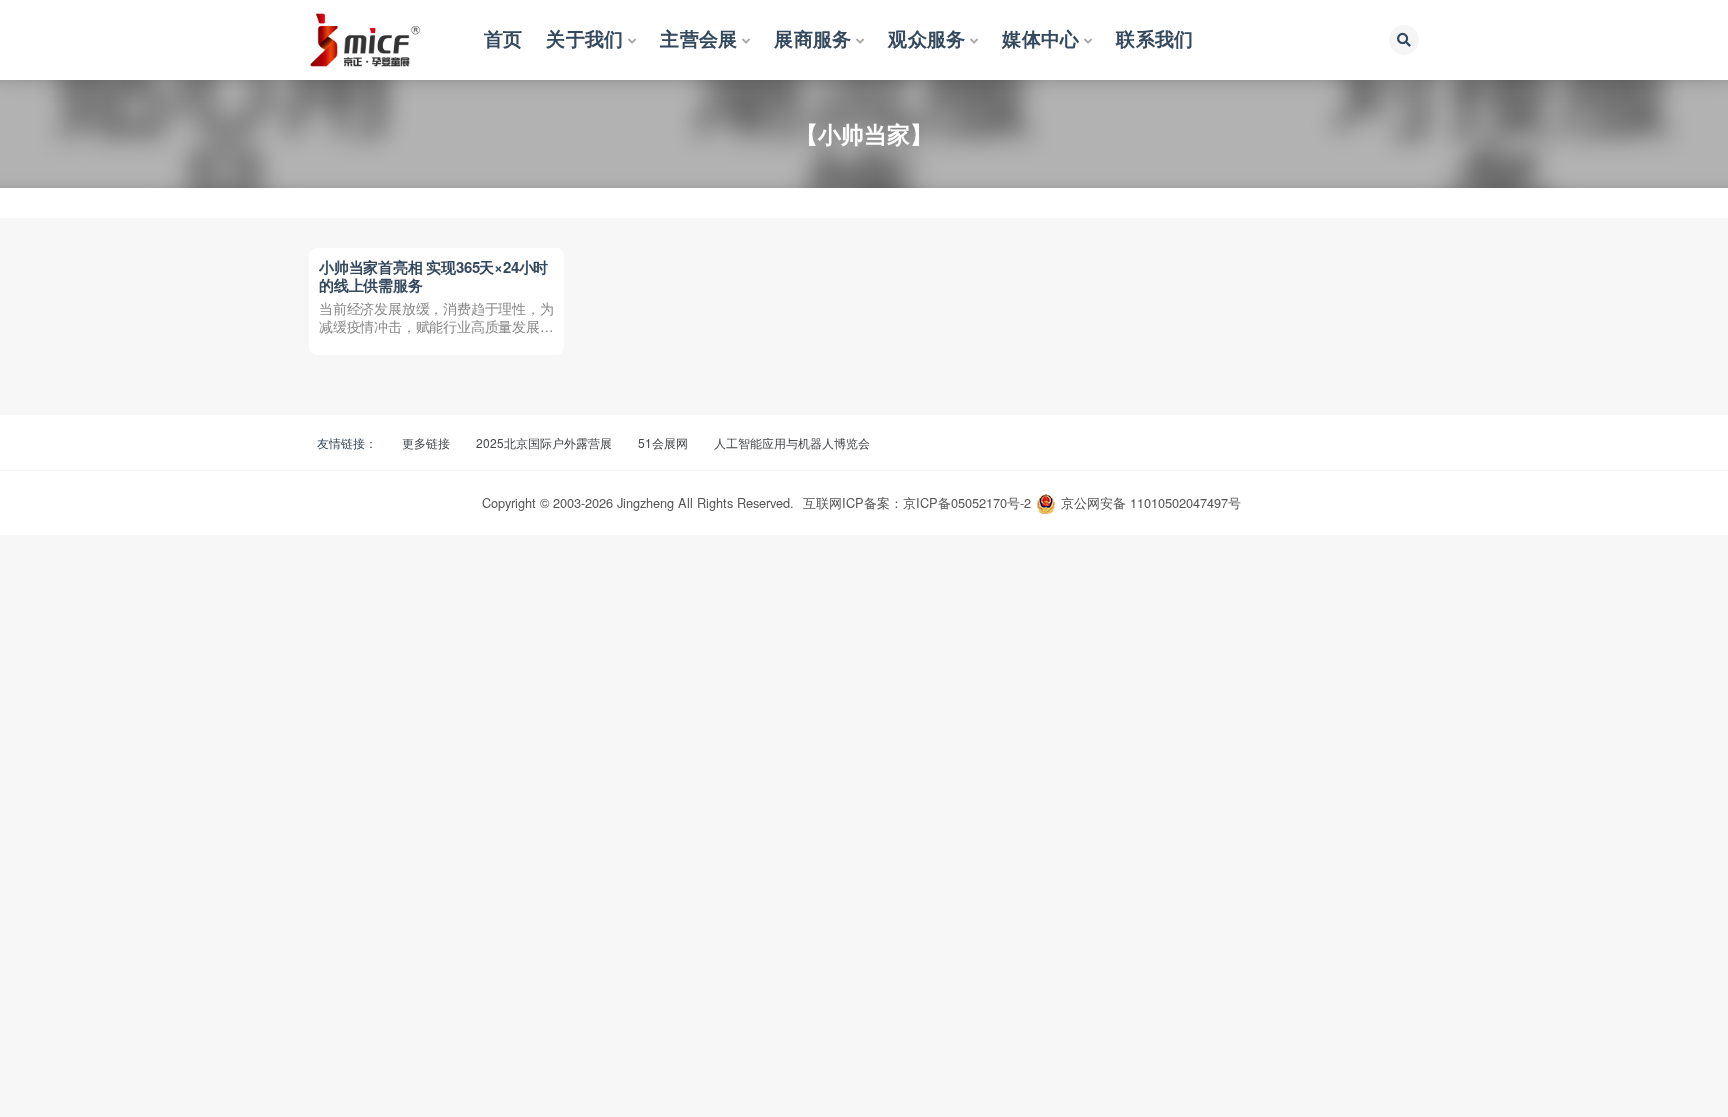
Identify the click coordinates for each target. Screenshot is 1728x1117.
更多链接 (426, 442)
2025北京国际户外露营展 (544, 442)
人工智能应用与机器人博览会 (792, 442)
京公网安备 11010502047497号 (1151, 502)
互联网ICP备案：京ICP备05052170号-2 (917, 502)
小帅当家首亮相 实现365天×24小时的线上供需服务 (433, 276)
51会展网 (663, 442)
